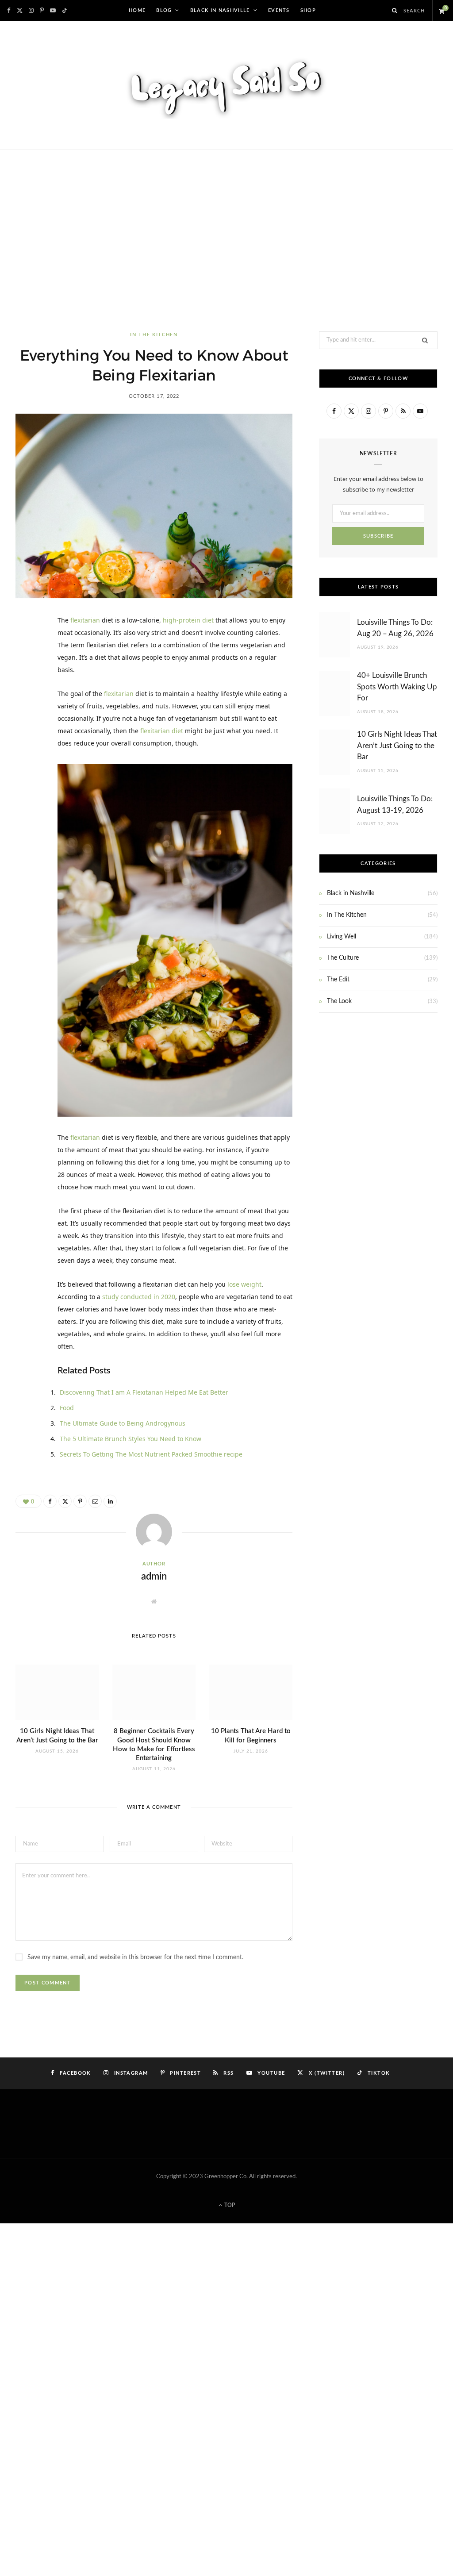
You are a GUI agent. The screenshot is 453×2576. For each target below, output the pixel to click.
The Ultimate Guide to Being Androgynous (123, 1423)
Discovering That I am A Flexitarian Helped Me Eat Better (144, 1392)
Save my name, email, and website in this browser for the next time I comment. (135, 1957)
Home (137, 11)
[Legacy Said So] (226, 85)
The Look (339, 1001)
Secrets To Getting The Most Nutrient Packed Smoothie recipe (151, 1454)
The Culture (343, 958)
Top (229, 2205)
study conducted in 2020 (139, 1297)
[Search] (395, 11)
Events (279, 11)
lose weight (244, 1284)
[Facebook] (27, 650)
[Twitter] (27, 673)
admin (154, 1576)
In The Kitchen (154, 335)
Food (67, 1408)
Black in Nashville (220, 11)
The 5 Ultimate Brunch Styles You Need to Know (131, 1439)
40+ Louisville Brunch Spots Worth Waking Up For (397, 687)
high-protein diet (188, 620)
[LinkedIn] (27, 718)
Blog (164, 11)
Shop (308, 11)
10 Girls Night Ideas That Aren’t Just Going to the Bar (397, 746)
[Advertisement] (226, 241)
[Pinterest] (27, 695)
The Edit (338, 980)
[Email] (27, 740)
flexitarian (84, 620)
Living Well (342, 937)
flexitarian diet (162, 731)
